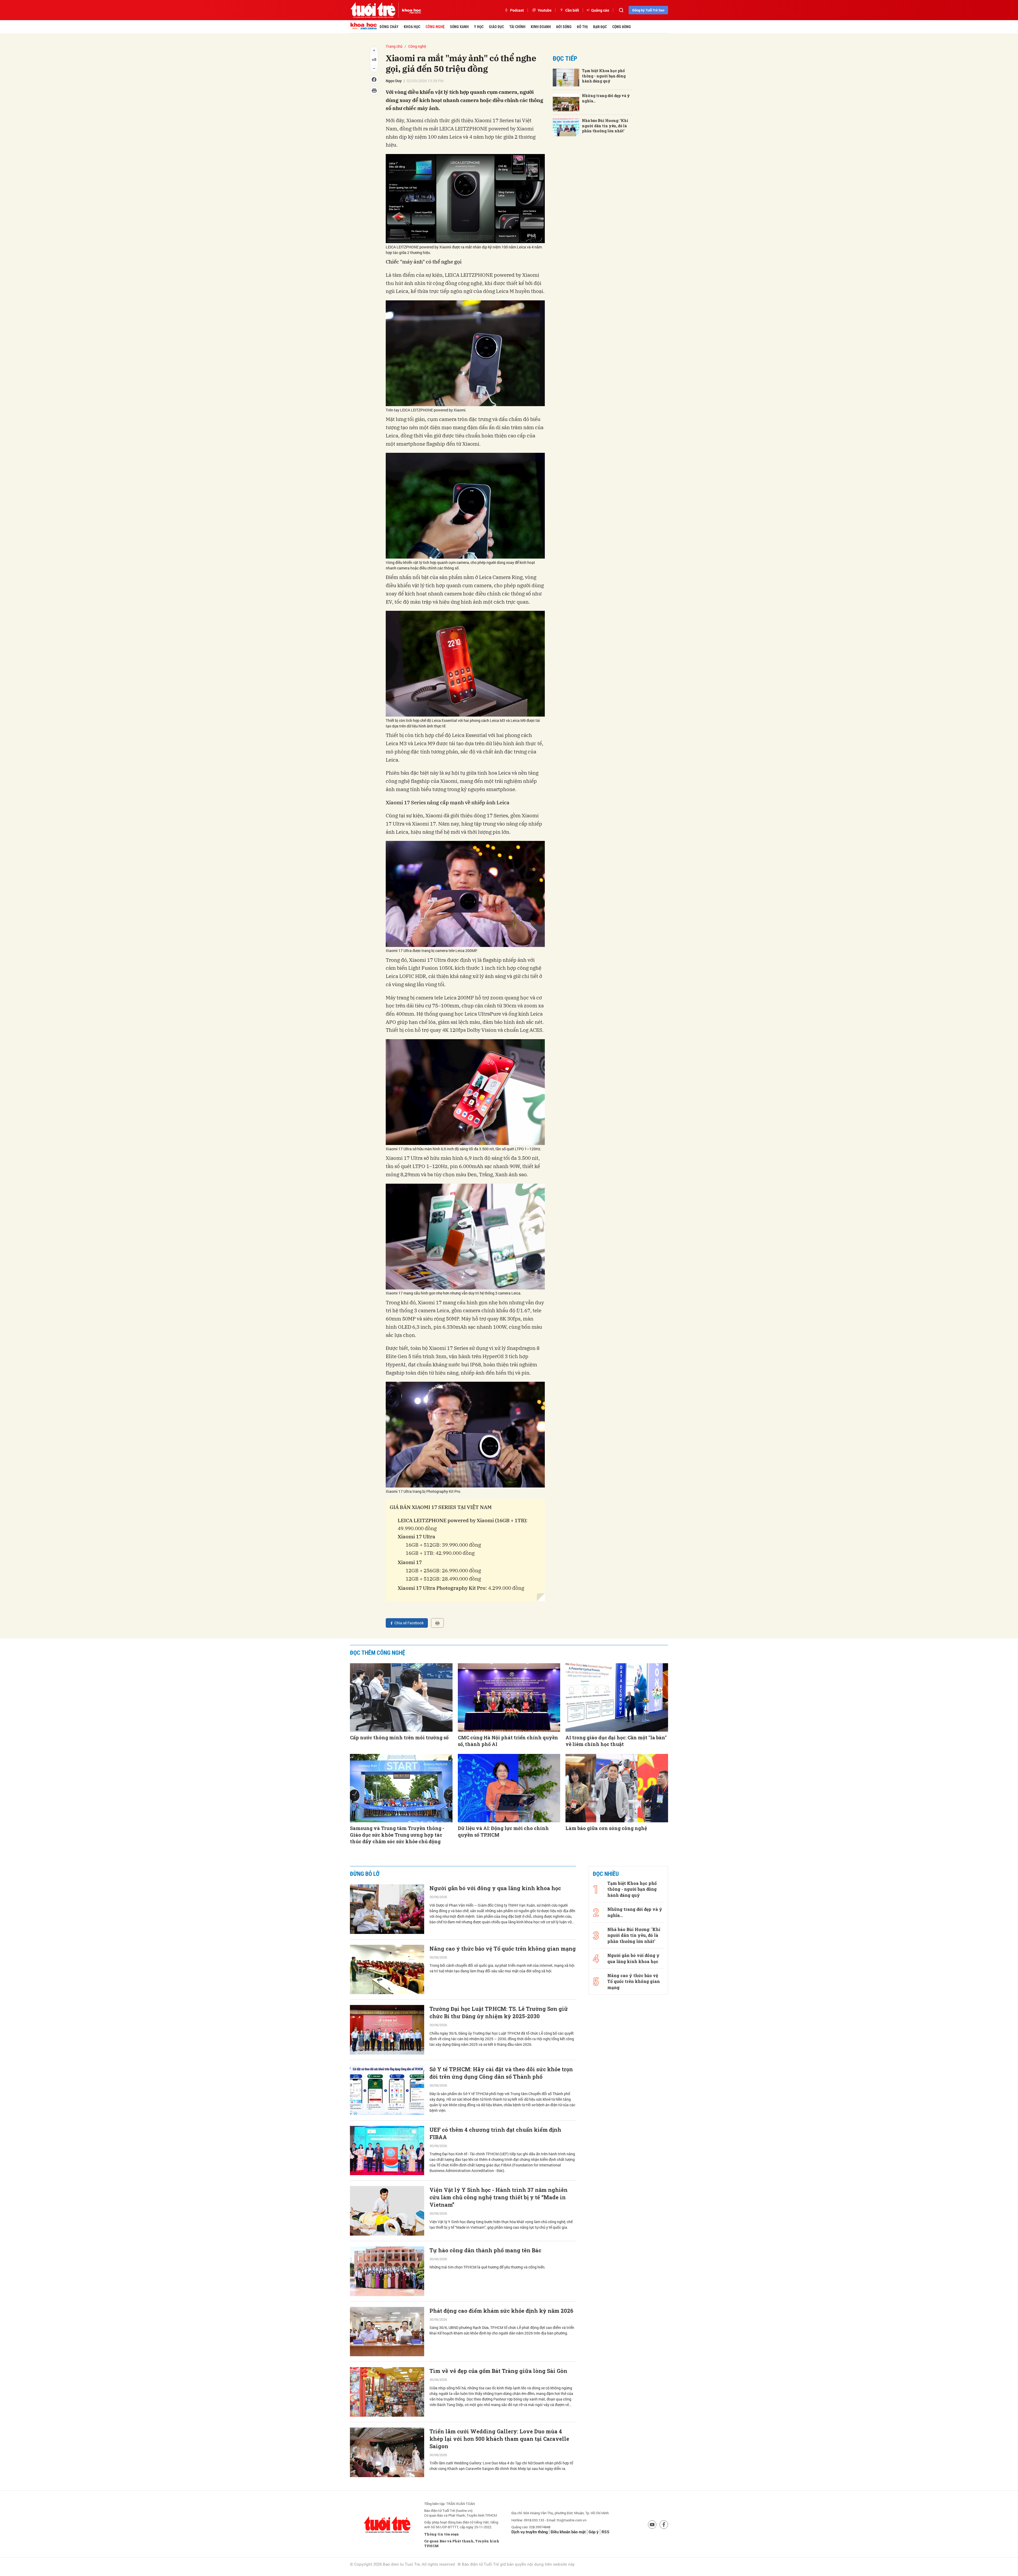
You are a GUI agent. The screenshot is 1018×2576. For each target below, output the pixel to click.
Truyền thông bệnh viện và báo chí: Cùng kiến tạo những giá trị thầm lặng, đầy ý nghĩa (497, 2561)
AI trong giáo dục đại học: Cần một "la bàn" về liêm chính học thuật (616, 1741)
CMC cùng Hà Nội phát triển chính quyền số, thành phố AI (508, 1741)
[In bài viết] (437, 1623)
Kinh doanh (541, 27)
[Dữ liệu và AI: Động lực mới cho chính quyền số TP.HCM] (509, 1788)
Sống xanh (459, 27)
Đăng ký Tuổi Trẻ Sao (648, 10)
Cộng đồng (622, 27)
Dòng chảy (389, 27)
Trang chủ (394, 46)
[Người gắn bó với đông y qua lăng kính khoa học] (387, 1909)
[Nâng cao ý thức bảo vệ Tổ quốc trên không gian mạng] (387, 1970)
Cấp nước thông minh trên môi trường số (399, 1737)
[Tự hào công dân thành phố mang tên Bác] (387, 2271)
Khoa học (412, 27)
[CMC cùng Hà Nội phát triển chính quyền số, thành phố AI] (509, 1697)
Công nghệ (435, 27)
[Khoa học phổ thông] (410, 10)
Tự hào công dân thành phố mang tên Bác (485, 2250)
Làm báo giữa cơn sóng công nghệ (606, 1828)
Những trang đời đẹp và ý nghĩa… (606, 98)
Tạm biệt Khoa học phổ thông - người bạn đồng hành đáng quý (604, 76)
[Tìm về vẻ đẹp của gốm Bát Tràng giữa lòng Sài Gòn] (387, 2392)
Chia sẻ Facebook (409, 1623)
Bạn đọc (600, 27)
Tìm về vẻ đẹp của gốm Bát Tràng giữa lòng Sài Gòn (498, 2371)
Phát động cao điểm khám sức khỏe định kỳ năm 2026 (501, 2311)
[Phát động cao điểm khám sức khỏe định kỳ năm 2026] (387, 2332)
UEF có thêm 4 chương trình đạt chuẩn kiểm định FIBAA (495, 2133)
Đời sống (564, 27)
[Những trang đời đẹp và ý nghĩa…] (566, 102)
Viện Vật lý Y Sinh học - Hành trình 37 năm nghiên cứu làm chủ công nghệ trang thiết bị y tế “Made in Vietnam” (499, 2197)
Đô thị (582, 27)
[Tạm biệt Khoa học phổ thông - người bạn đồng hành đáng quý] (566, 78)
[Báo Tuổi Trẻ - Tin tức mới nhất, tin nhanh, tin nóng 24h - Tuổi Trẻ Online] (373, 10)
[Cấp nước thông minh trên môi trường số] (401, 1697)
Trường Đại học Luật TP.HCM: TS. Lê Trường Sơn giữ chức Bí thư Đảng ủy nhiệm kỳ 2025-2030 (499, 2012)
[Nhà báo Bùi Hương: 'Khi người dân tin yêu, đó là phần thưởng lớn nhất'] (566, 127)
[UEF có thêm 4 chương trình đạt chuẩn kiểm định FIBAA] (387, 2151)
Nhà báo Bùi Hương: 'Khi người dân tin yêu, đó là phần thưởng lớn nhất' (605, 126)
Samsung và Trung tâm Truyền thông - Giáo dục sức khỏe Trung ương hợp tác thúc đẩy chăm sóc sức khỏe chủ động (397, 1835)
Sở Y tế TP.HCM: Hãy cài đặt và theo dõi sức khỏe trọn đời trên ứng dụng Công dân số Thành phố (501, 2073)
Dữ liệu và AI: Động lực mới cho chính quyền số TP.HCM (503, 1831)
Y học (479, 27)
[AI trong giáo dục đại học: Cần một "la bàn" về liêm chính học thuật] (617, 1697)
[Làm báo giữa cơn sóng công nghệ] (617, 1788)
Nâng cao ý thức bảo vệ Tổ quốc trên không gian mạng (503, 1949)
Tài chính (517, 27)
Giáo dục (496, 27)
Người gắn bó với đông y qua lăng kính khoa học (495, 1888)
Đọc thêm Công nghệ (378, 1653)
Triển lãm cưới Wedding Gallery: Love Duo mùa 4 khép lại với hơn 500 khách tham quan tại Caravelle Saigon (499, 2439)
